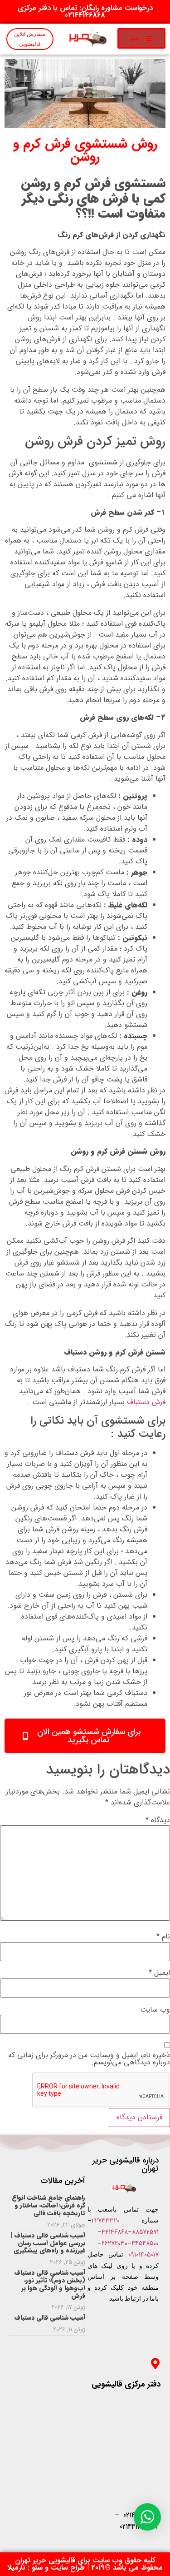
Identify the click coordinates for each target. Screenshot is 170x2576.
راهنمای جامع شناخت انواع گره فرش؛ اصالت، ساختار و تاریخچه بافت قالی (49, 2205)
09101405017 (143, 2255)
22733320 (106, 2221)
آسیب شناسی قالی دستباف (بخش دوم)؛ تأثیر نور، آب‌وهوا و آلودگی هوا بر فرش (50, 2284)
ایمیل (159, 1973)
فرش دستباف (146, 1402)
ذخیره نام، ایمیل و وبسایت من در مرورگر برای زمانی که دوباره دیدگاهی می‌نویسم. (89, 2059)
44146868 (115, 2232)
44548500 (145, 2243)
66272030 (114, 2243)
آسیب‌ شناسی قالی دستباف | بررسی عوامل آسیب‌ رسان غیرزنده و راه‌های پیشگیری (48, 2243)
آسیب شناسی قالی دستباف (50, 2317)
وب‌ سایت (155, 2010)
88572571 (145, 2232)
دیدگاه (158, 1820)
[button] (141, 38)
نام (163, 1937)
